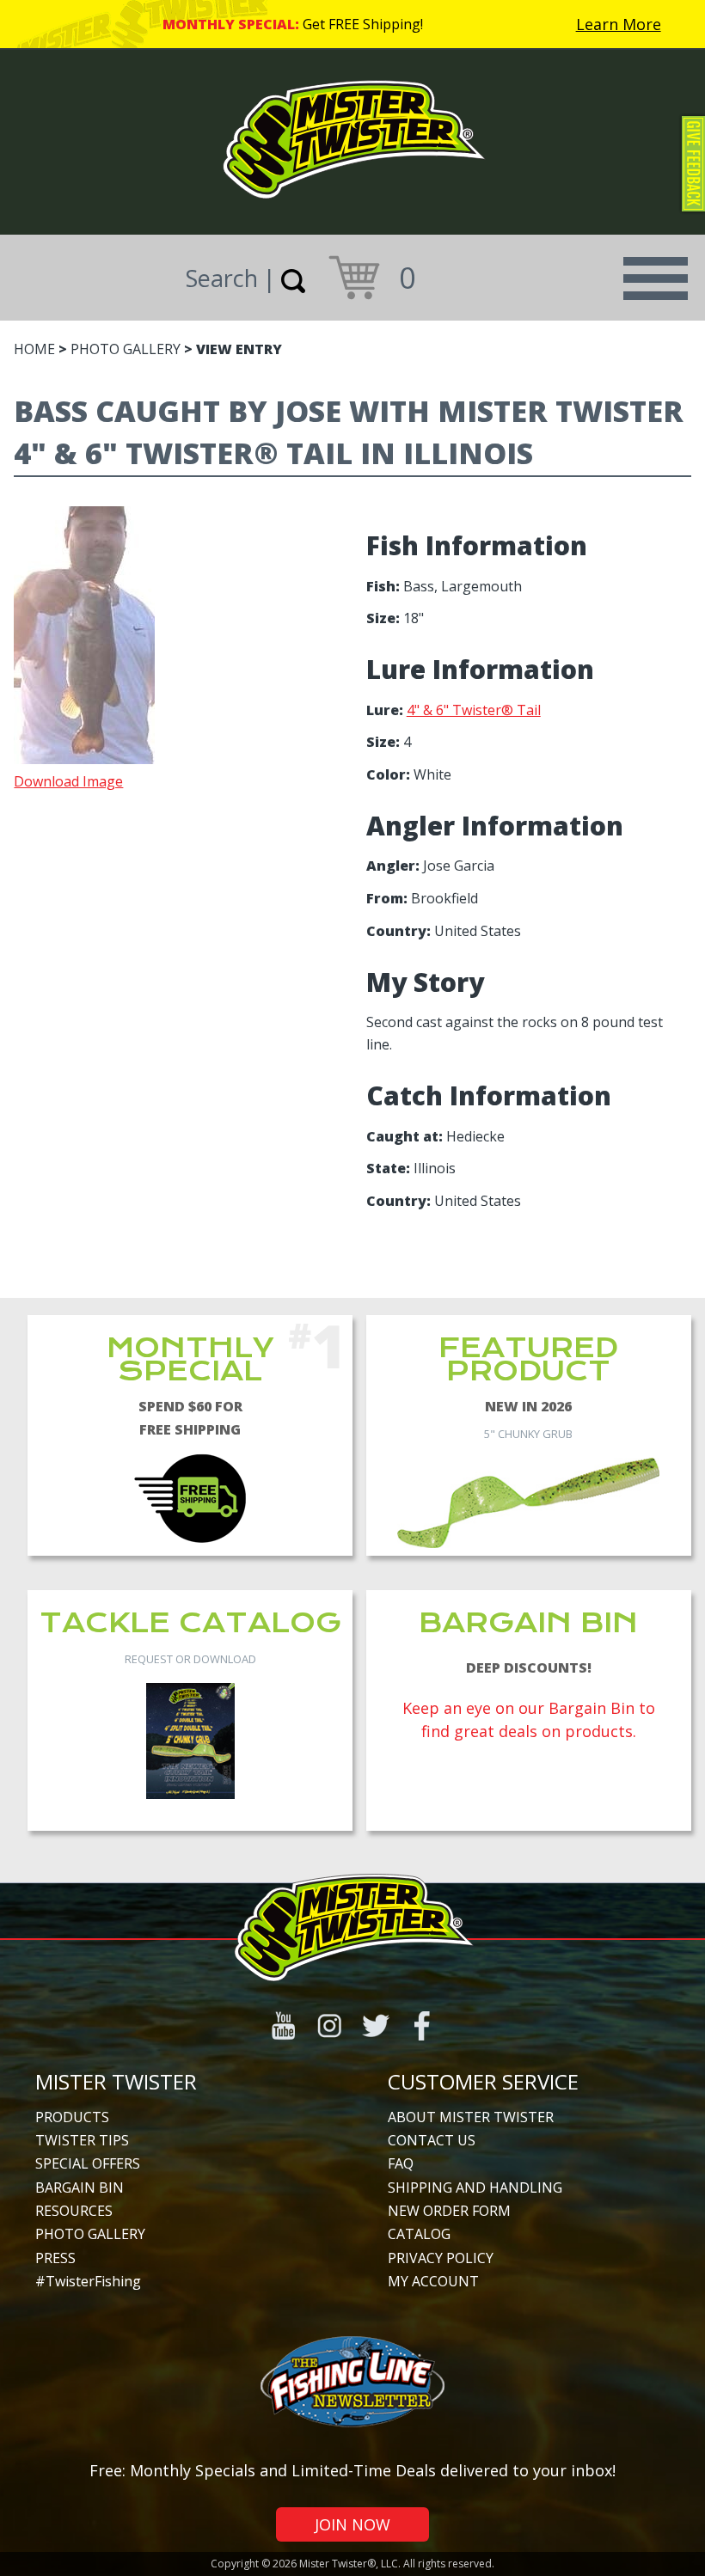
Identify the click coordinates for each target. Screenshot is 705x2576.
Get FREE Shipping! (363, 24)
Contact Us (432, 2140)
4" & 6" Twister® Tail (474, 710)
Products (72, 2117)
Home (34, 349)
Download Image (68, 781)
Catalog (419, 2234)
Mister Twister (116, 2081)
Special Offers (88, 2163)
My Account (433, 2281)
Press (55, 2258)
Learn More (619, 24)
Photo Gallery (126, 349)
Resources (74, 2211)
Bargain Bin (80, 2187)
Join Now (352, 2524)
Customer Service (483, 2081)
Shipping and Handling (475, 2187)
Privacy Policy (441, 2258)
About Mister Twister (471, 2117)
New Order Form (449, 2211)
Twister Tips (82, 2140)
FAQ (401, 2163)
